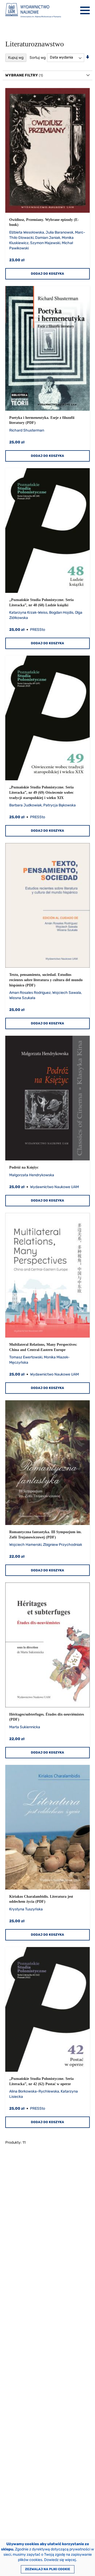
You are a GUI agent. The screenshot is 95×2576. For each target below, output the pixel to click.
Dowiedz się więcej (60, 2560)
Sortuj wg (38, 57)
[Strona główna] (33, 10)
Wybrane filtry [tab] (22, 75)
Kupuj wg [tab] (16, 58)
